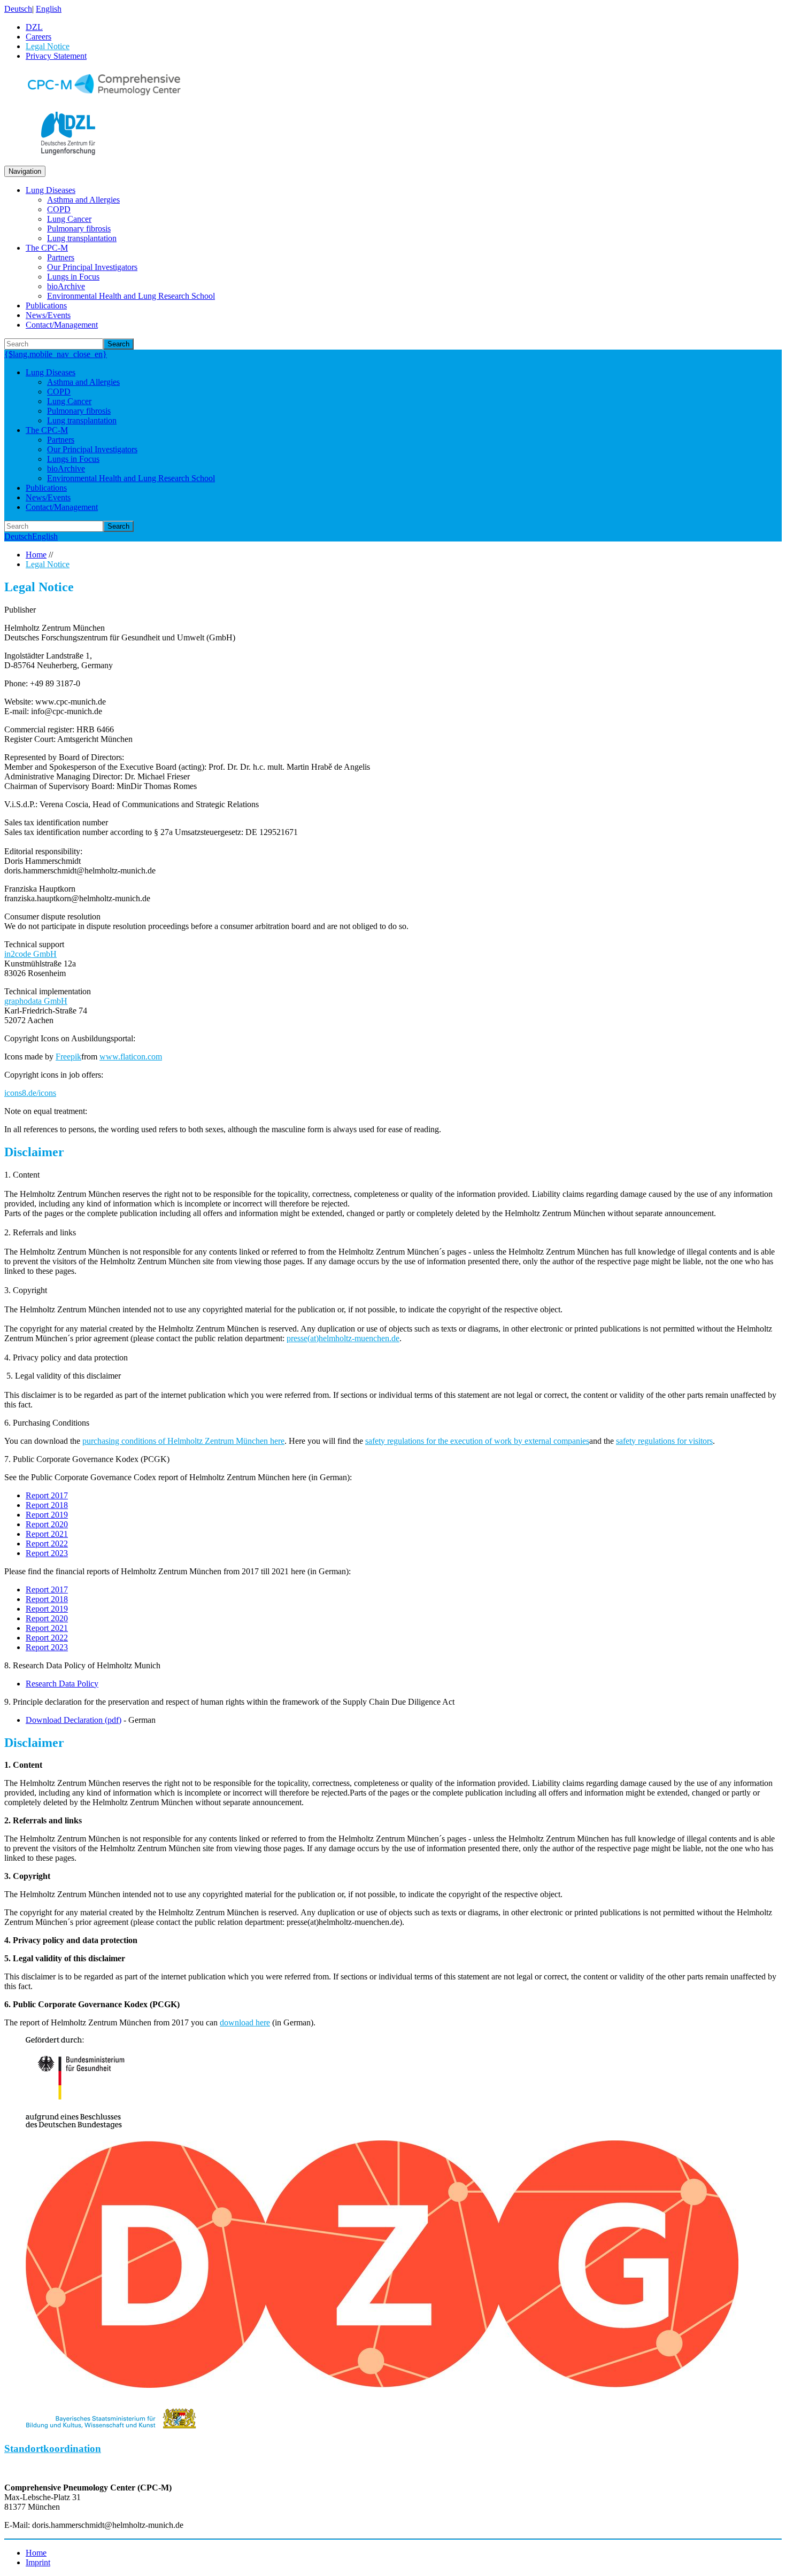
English (49, 9)
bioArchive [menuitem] (66, 286)
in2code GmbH (30, 954)
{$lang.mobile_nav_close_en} (56, 354)
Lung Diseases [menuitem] (51, 190)
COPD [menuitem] (59, 209)
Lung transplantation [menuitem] (82, 238)
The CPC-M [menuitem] (47, 248)
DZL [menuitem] (34, 27)
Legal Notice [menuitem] (48, 46)
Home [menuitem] (36, 2553)
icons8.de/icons (30, 1093)
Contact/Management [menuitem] (62, 325)
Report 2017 (47, 1495)
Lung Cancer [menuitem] (69, 219)
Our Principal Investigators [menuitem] (92, 267)
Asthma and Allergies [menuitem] (83, 200)
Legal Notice (48, 564)
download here (245, 2022)
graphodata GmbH (36, 1001)
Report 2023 (47, 1553)
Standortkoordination (53, 2449)
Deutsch (18, 9)
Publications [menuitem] (46, 305)
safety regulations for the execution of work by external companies (477, 1441)
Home (36, 555)
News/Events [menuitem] (48, 315)
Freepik (68, 1057)
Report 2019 (47, 1515)
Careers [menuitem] (38, 37)
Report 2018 (47, 1505)
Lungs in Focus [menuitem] (73, 277)
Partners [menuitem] (61, 257)
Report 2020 (47, 1524)
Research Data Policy (62, 1684)
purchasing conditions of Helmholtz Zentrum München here (183, 1441)
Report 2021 (47, 1534)
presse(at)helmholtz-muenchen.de (343, 1338)
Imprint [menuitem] (38, 2562)
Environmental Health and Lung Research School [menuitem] (131, 296)
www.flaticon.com (131, 1057)
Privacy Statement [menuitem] (56, 56)
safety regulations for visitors (664, 1441)
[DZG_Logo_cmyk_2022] (382, 2385)
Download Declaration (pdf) (74, 1720)
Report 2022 (47, 1544)
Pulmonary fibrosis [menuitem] (79, 229)
